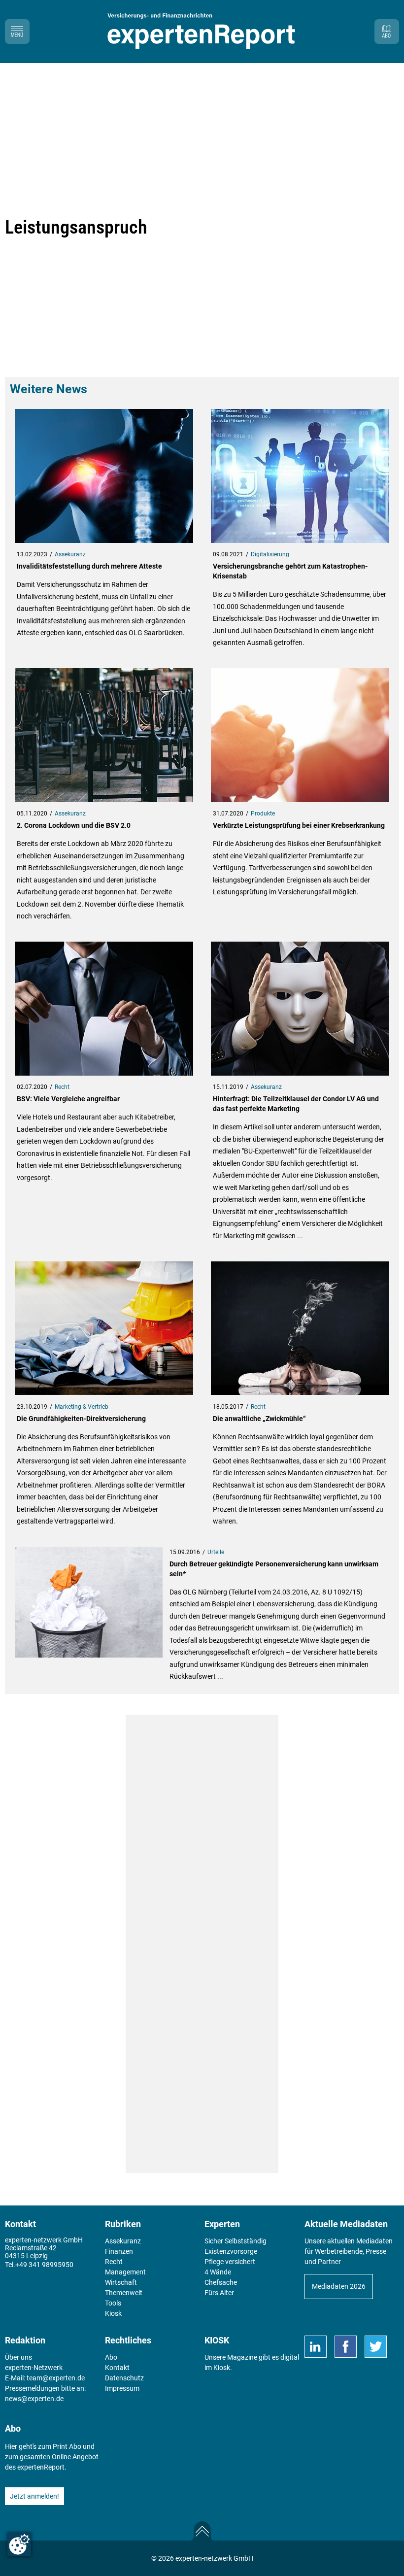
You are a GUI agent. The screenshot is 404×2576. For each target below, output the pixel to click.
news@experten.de (34, 2399)
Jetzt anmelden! (34, 2496)
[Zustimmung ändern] (19, 2544)
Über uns (18, 2357)
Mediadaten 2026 (339, 2286)
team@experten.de (56, 2378)
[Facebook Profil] (346, 2347)
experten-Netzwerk (34, 2368)
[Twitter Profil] (376, 2347)
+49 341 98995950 (44, 2265)
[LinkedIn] (316, 2347)
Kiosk (222, 2368)
